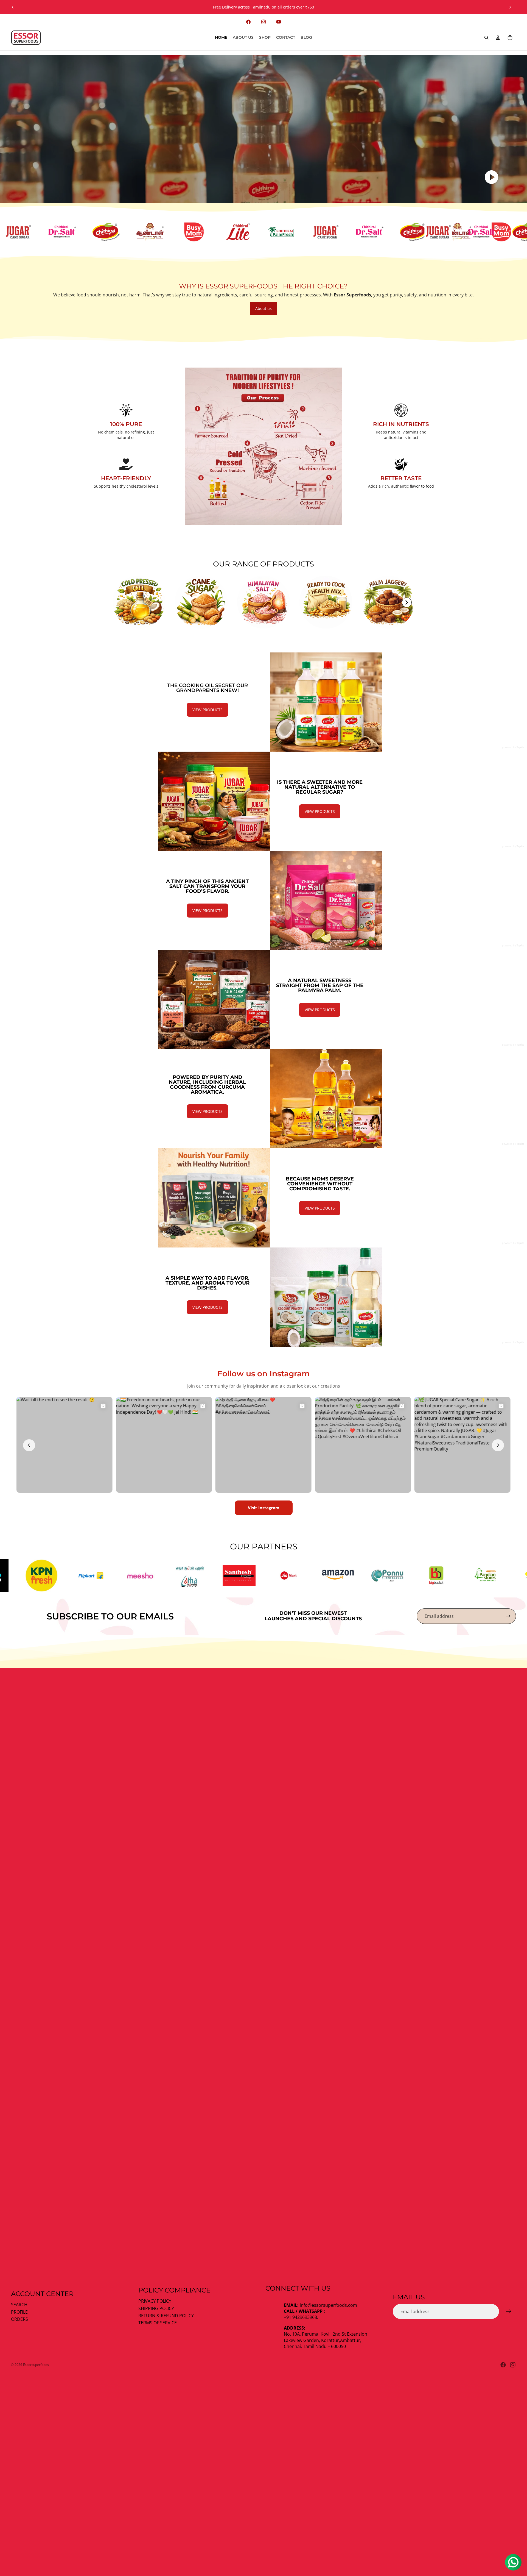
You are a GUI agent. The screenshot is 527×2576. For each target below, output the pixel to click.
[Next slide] (510, 7)
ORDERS (19, 2319)
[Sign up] (508, 1616)
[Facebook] (503, 2365)
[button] (407, 602)
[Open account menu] (498, 38)
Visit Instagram (264, 1508)
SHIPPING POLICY (156, 2308)
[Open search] (486, 38)
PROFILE (19, 2312)
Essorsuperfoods (36, 2365)
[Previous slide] (13, 7)
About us (263, 308)
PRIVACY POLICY (155, 2301)
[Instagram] (513, 2365)
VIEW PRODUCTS (208, 710)
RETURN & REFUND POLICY (166, 2316)
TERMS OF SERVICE (158, 2323)
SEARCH (19, 2305)
